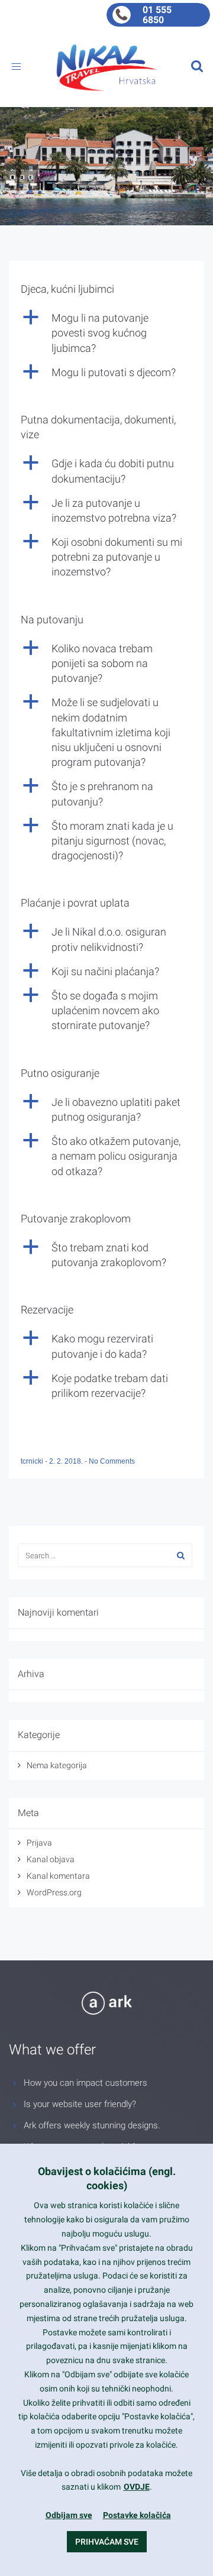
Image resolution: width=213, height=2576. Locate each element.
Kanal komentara (58, 1876)
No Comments (112, 1461)
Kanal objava (51, 1859)
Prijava (39, 1843)
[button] (106, 333)
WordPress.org (54, 1892)
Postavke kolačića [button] (137, 2515)
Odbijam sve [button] (69, 2515)
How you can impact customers (85, 2083)
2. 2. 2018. (67, 1461)
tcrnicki (33, 1461)
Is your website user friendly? (80, 2104)
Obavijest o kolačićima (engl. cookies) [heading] (107, 2178)
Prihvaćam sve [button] (107, 2542)
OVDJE (137, 2487)
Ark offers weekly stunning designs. (92, 2125)
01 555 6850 (157, 15)
